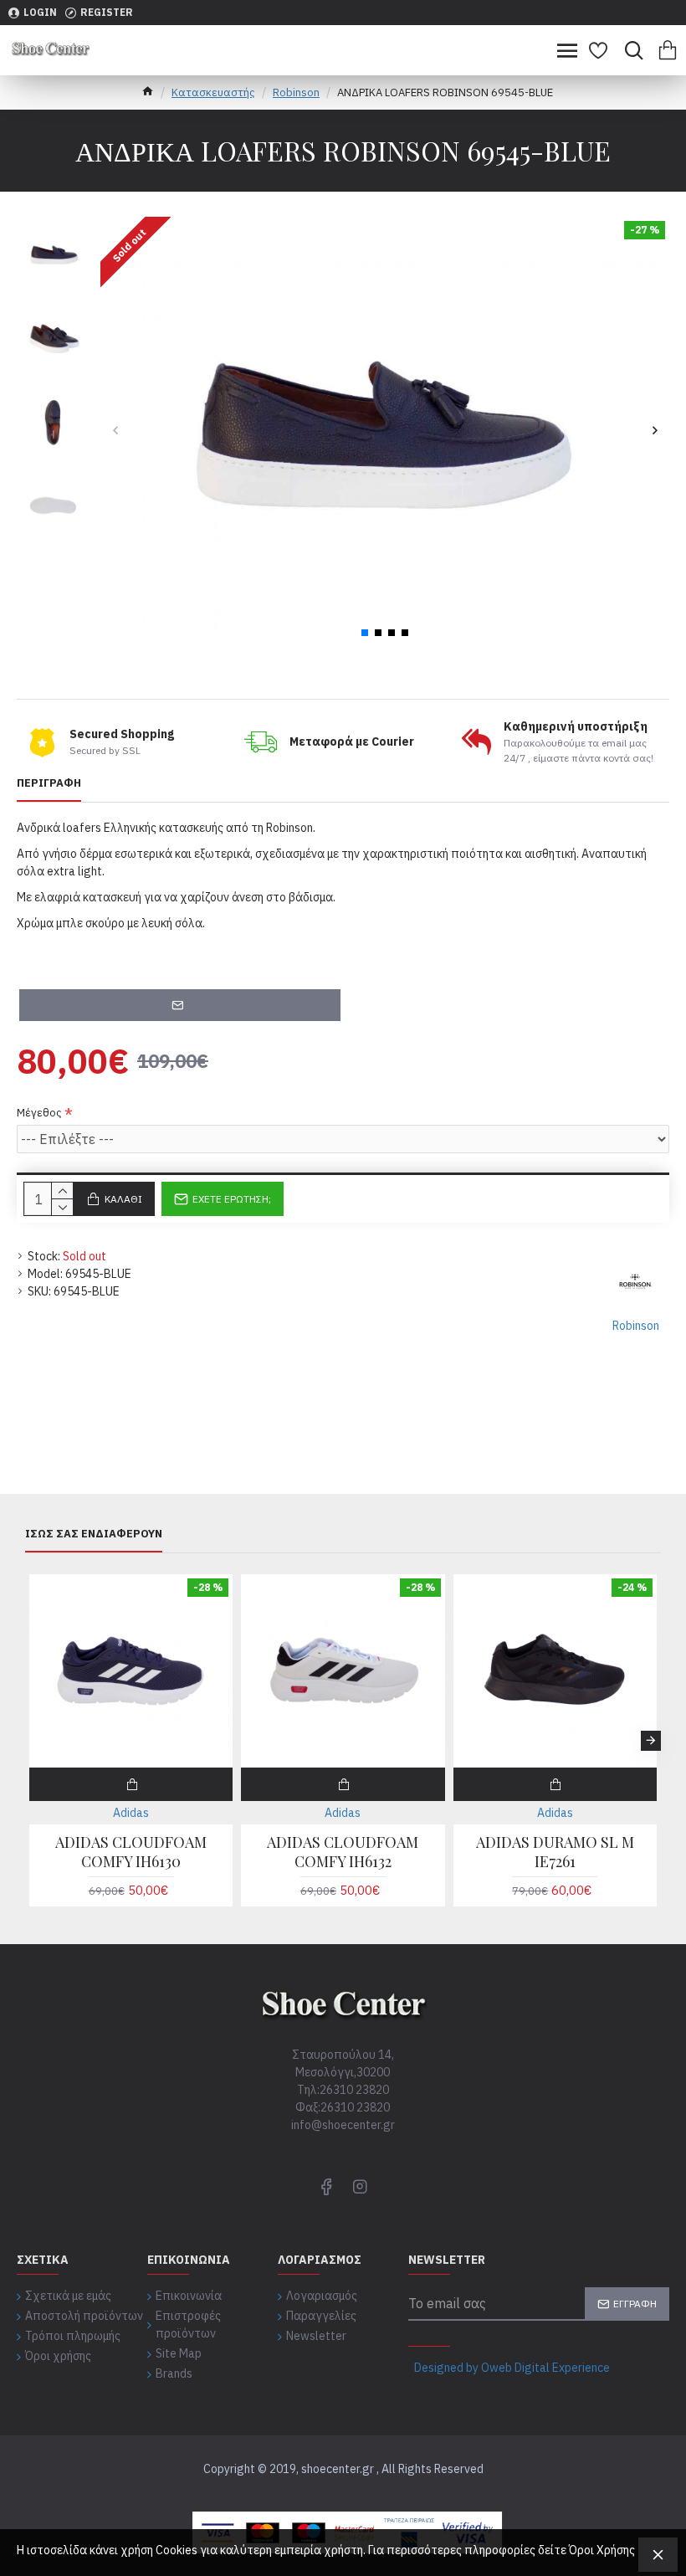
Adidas (131, 1813)
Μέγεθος (39, 1113)
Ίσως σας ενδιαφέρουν (94, 1534)
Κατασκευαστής (213, 92)
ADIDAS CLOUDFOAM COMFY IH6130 (131, 1852)
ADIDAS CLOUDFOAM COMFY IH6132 (343, 1852)
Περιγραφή (49, 783)
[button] (115, 431)
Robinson (296, 92)
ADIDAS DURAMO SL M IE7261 (555, 1852)
